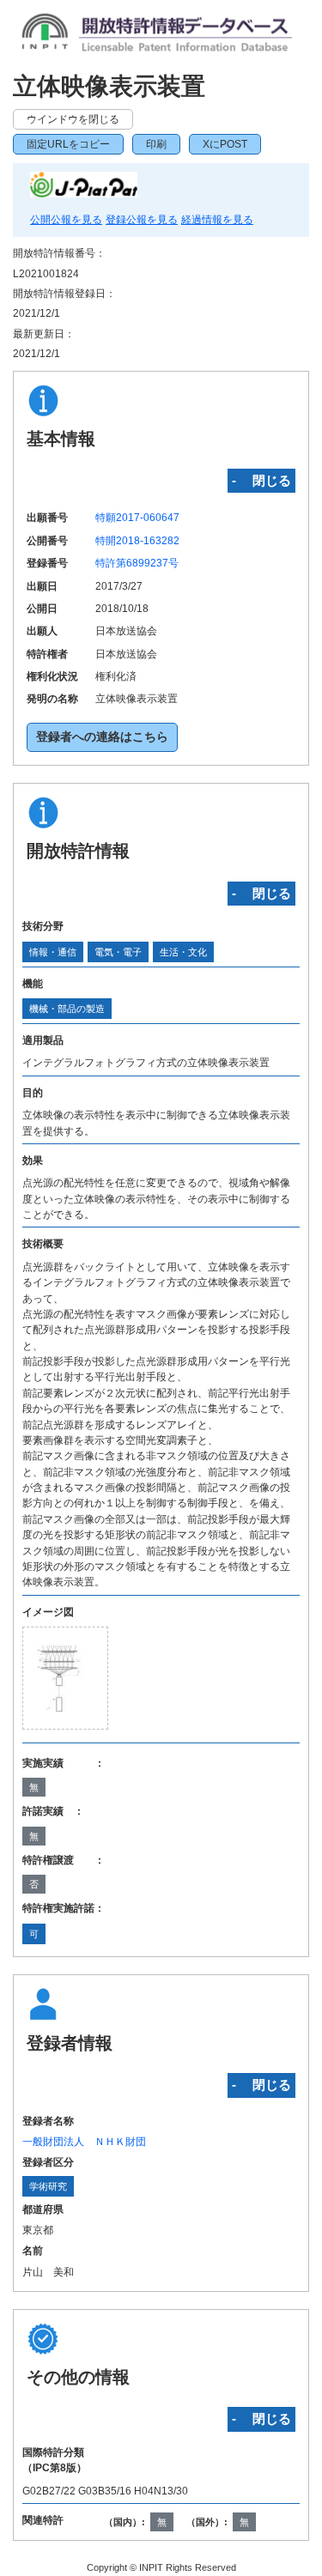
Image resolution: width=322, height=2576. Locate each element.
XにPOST (225, 144)
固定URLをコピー (68, 144)
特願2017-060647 (137, 518)
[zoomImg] (65, 1678)
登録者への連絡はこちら (102, 737)
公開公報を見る (66, 220)
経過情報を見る (217, 220)
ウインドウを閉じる (73, 119)
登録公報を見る (142, 220)
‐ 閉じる (261, 480)
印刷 (156, 144)
